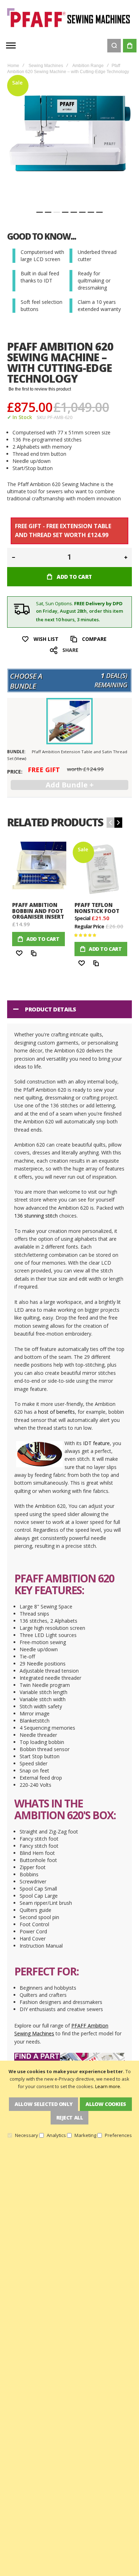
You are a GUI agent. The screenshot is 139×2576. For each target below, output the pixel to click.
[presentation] (118, 823)
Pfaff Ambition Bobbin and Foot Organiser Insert (38, 911)
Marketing (85, 2135)
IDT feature (96, 1443)
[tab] (69, 1009)
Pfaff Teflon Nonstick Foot (97, 908)
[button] (40, 212)
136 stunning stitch (36, 1216)
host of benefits (56, 1412)
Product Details (51, 1009)
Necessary (27, 2135)
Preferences (118, 2135)
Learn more (108, 2086)
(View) (20, 758)
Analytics (56, 2135)
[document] (69, 2103)
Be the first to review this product (40, 389)
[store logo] (69, 18)
